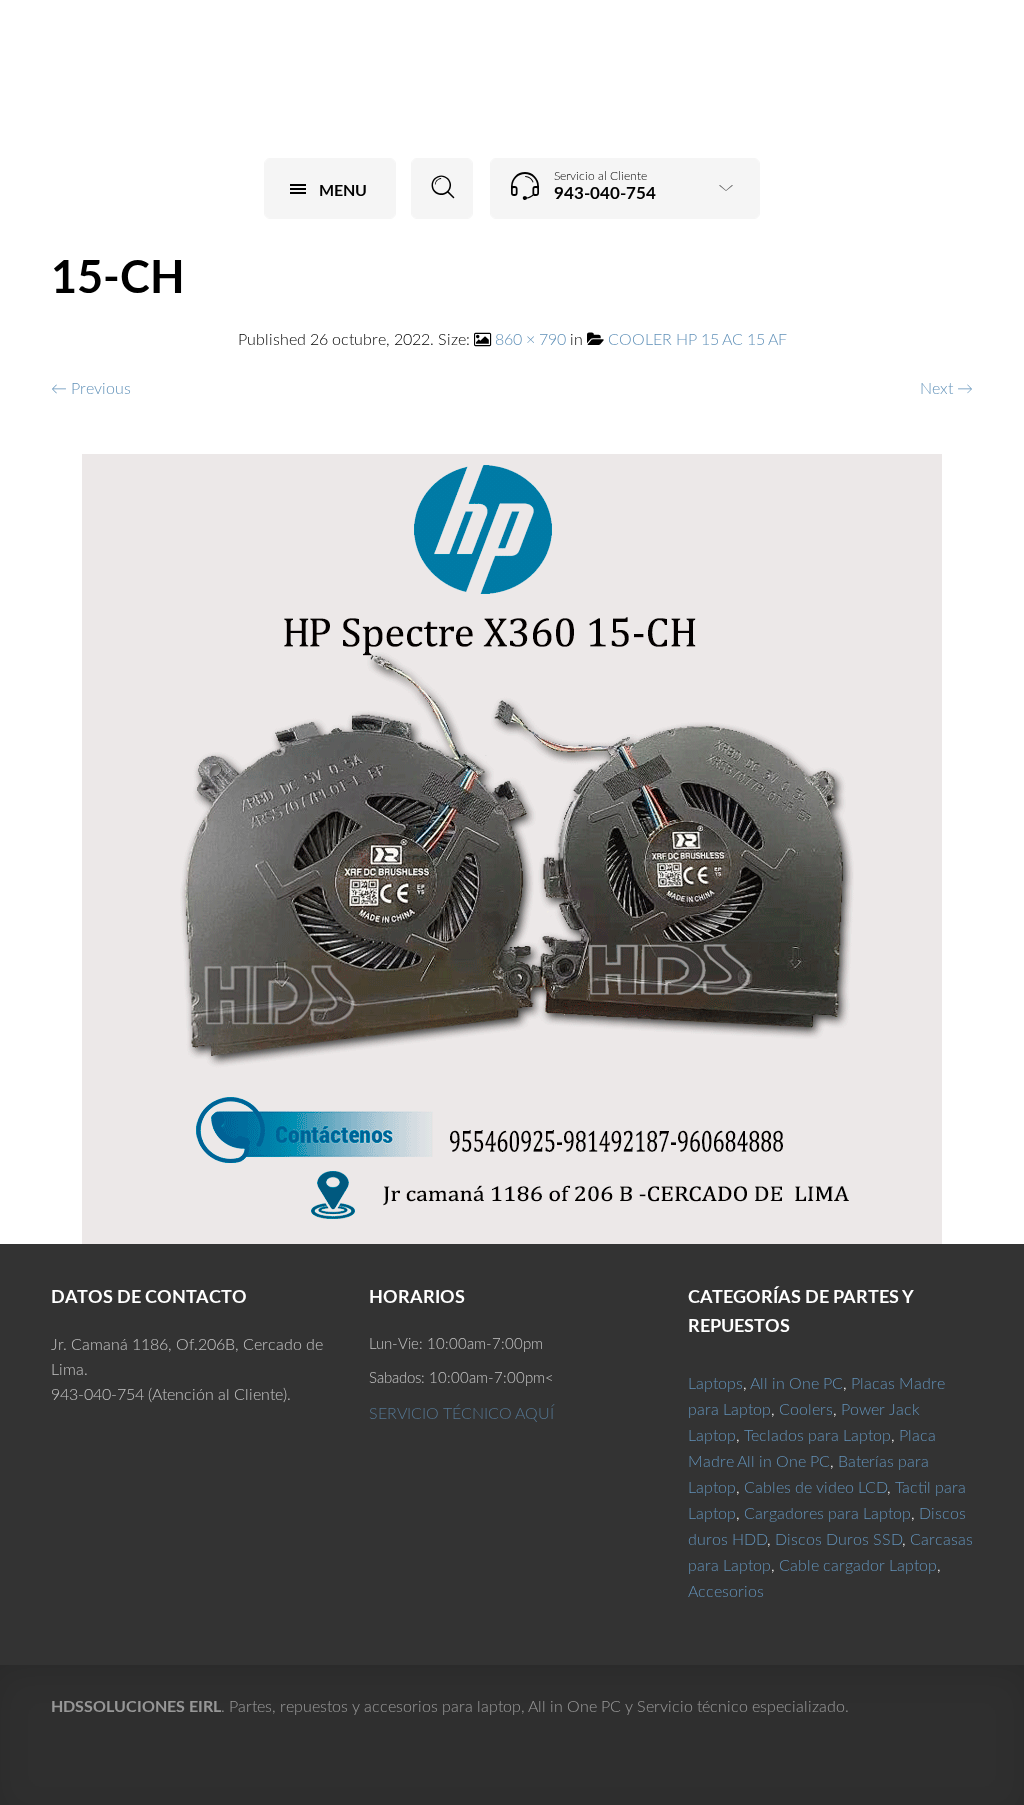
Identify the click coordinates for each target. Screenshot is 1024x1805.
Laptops (715, 1384)
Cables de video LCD (815, 1488)
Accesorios (726, 1592)
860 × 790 (530, 340)
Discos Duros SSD (838, 1540)
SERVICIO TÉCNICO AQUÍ (461, 1414)
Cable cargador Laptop (858, 1566)
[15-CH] (512, 848)
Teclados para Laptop (817, 1436)
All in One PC (796, 1384)
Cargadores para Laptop (827, 1514)
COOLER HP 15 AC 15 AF (697, 340)
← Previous (91, 389)
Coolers (806, 1410)
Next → (946, 389)
